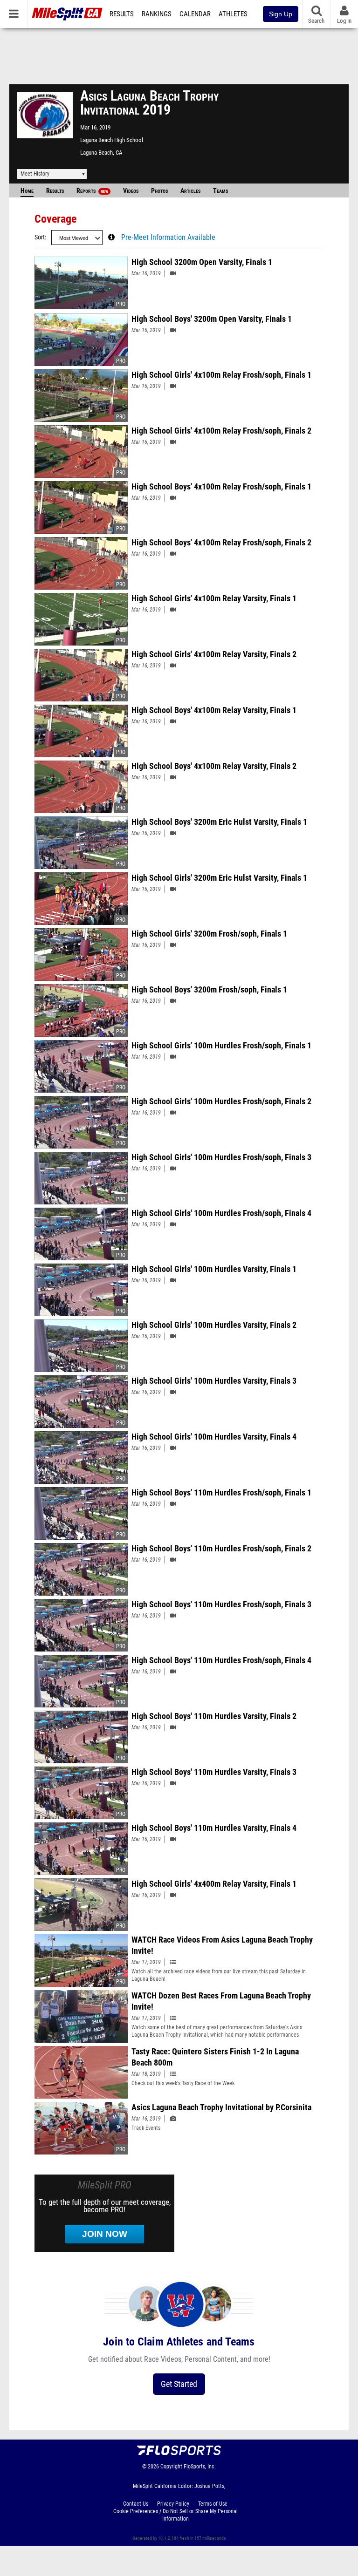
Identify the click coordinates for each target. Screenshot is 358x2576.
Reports (92, 191)
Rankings (157, 14)
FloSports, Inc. (200, 2467)
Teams (220, 191)
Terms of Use (213, 2504)
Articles (190, 191)
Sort (40, 237)
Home (27, 191)
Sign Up (281, 14)
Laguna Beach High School (112, 140)
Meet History (35, 174)
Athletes (233, 14)
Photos (159, 191)
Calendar (195, 14)
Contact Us (136, 2504)
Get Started (179, 2384)
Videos (131, 191)
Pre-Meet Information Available (168, 238)
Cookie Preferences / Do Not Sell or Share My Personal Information (176, 2515)
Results (122, 14)
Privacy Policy (173, 2504)
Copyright (171, 2467)
